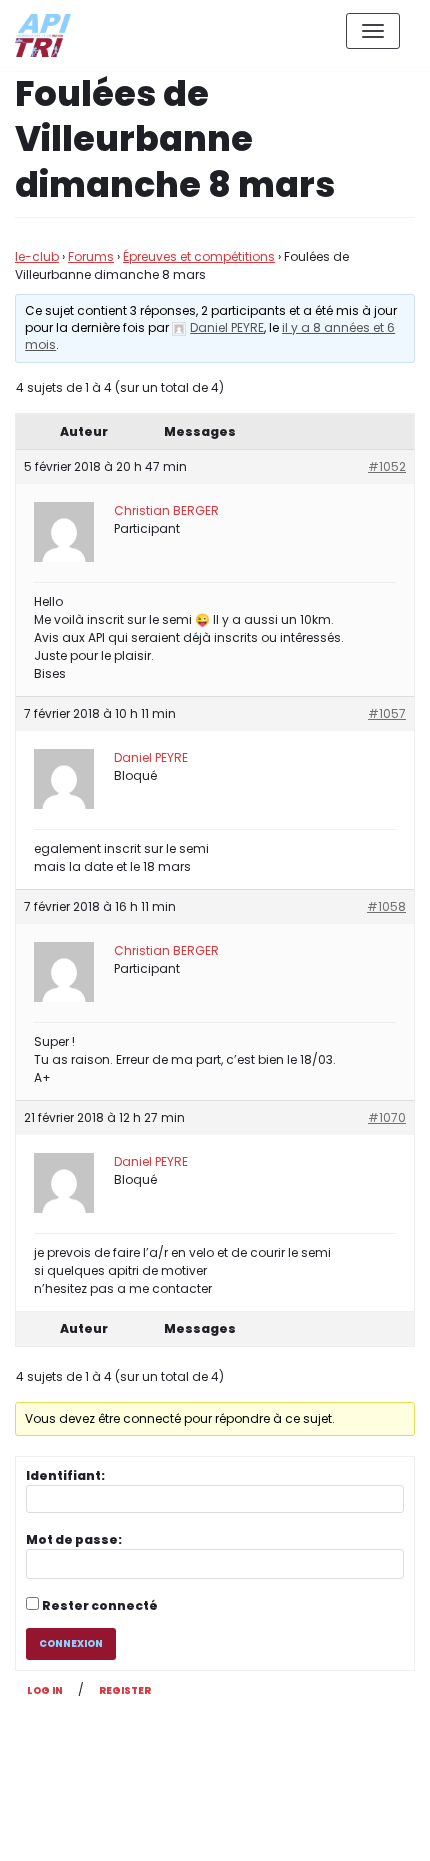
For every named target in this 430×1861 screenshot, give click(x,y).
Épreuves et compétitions (199, 256)
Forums (91, 256)
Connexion (71, 1643)
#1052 (387, 466)
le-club (37, 256)
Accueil (276, 1829)
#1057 (387, 713)
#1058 (386, 906)
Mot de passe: (74, 1539)
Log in (45, 1690)
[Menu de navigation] (373, 31)
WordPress (229, 1756)
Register (125, 1690)
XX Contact (370, 1829)
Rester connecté (100, 1605)
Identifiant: (65, 1475)
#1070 (387, 1117)
